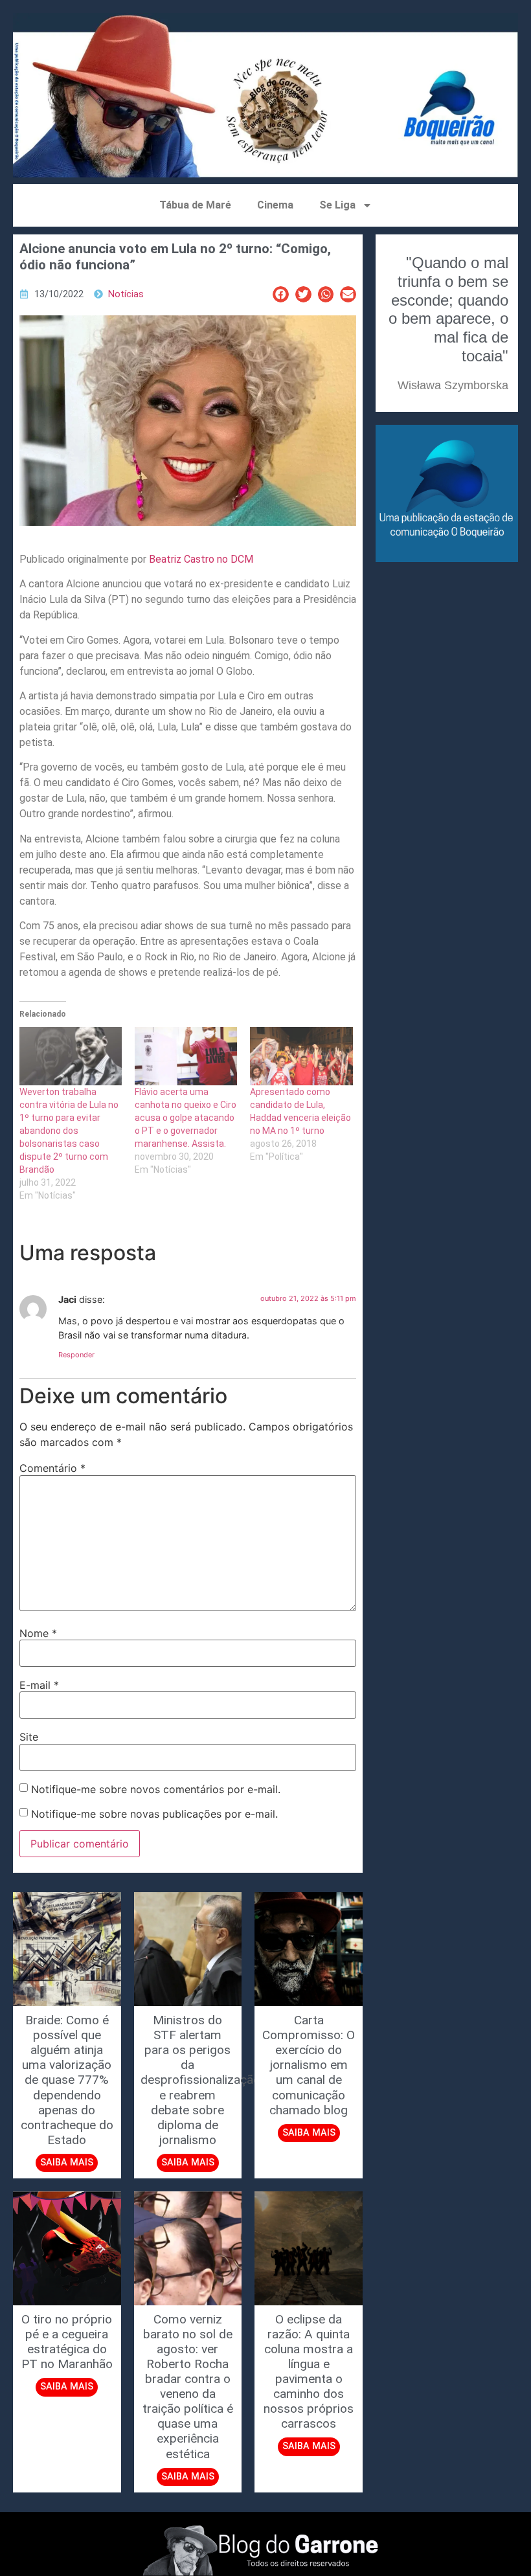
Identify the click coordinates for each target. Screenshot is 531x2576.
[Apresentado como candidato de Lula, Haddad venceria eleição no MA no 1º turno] (301, 1056)
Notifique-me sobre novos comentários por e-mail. (156, 1789)
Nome (38, 1633)
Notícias (126, 294)
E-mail (39, 1685)
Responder (76, 1355)
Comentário (52, 1468)
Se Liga (337, 205)
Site (29, 1737)
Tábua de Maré (195, 205)
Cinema (275, 205)
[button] (281, 294)
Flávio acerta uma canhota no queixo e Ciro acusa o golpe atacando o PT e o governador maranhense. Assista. (186, 1118)
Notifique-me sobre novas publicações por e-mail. (154, 1814)
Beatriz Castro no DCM (200, 559)
